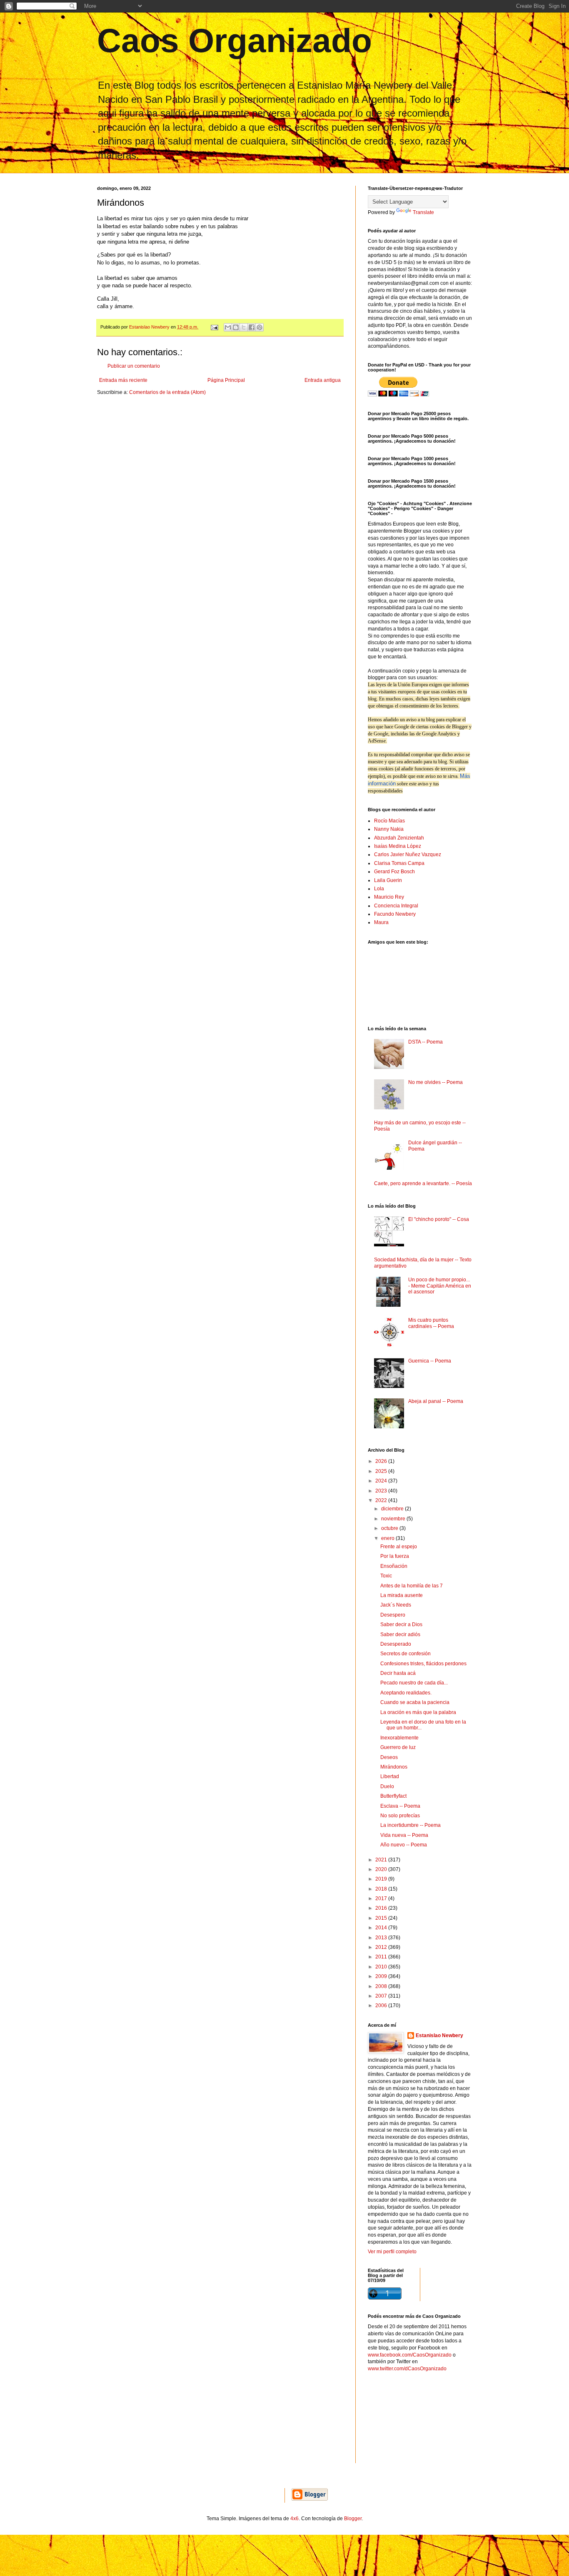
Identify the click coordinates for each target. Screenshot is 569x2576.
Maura (381, 922)
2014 (382, 1928)
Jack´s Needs (396, 1605)
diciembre (393, 1509)
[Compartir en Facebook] (252, 327)
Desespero (393, 1615)
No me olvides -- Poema (435, 1082)
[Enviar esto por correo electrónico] (228, 327)
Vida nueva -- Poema (404, 1835)
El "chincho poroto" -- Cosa (439, 1219)
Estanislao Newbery (439, 2035)
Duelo (387, 1786)
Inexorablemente (399, 1738)
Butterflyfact (393, 1796)
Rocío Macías (389, 821)
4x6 (294, 2519)
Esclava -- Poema (400, 1806)
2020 (382, 1869)
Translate (423, 212)
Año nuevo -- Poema (404, 1845)
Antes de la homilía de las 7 (412, 1586)
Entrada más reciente (123, 380)
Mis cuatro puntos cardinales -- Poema (431, 1323)
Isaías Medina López (398, 846)
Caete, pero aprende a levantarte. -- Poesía (423, 1183)
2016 (382, 1908)
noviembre (394, 1519)
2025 (382, 1471)
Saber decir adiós (400, 1634)
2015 (382, 1918)
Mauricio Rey (389, 897)
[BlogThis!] (236, 327)
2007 (382, 1996)
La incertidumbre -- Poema (411, 1825)
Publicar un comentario (134, 366)
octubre (390, 1528)
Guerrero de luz (398, 1747)
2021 (382, 1860)
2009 (382, 1976)
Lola (379, 889)
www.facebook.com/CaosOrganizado (410, 2355)
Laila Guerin (388, 880)
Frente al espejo (399, 1547)
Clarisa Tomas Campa (399, 863)
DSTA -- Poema (426, 1042)
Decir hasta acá (398, 1673)
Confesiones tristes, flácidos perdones (423, 1664)
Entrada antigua (323, 380)
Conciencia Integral (396, 906)
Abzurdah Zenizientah (399, 838)
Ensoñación (394, 1566)
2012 (382, 1947)
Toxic (386, 1576)
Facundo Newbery (395, 914)
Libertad (390, 1776)
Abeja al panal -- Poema (436, 1401)
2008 (382, 1986)
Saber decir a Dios (401, 1624)
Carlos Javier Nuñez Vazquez (408, 855)
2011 (382, 1957)
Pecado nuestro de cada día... (414, 1683)
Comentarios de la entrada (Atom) (167, 392)
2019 (382, 1879)
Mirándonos (394, 1767)
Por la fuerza (395, 1556)
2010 (382, 1967)
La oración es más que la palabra (418, 1712)
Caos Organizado (235, 41)
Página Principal (226, 380)
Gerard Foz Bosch (394, 872)
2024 (382, 1481)
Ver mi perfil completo (392, 2252)
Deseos (389, 1757)
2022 (382, 1500)
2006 (382, 2005)
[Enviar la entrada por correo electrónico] (214, 327)
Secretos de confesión (406, 1654)
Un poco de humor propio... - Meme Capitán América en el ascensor (440, 1286)
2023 (382, 1491)
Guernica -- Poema (430, 1361)
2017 (382, 1898)
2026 (382, 1461)
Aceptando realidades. (406, 1693)
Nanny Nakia (389, 829)
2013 (382, 1938)
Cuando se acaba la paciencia (415, 1702)
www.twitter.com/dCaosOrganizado (407, 2369)
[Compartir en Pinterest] (260, 327)
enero (388, 1538)
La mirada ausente (402, 1595)
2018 (382, 1889)
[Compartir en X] (244, 327)
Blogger (353, 2519)
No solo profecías (400, 1816)
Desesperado (396, 1644)
